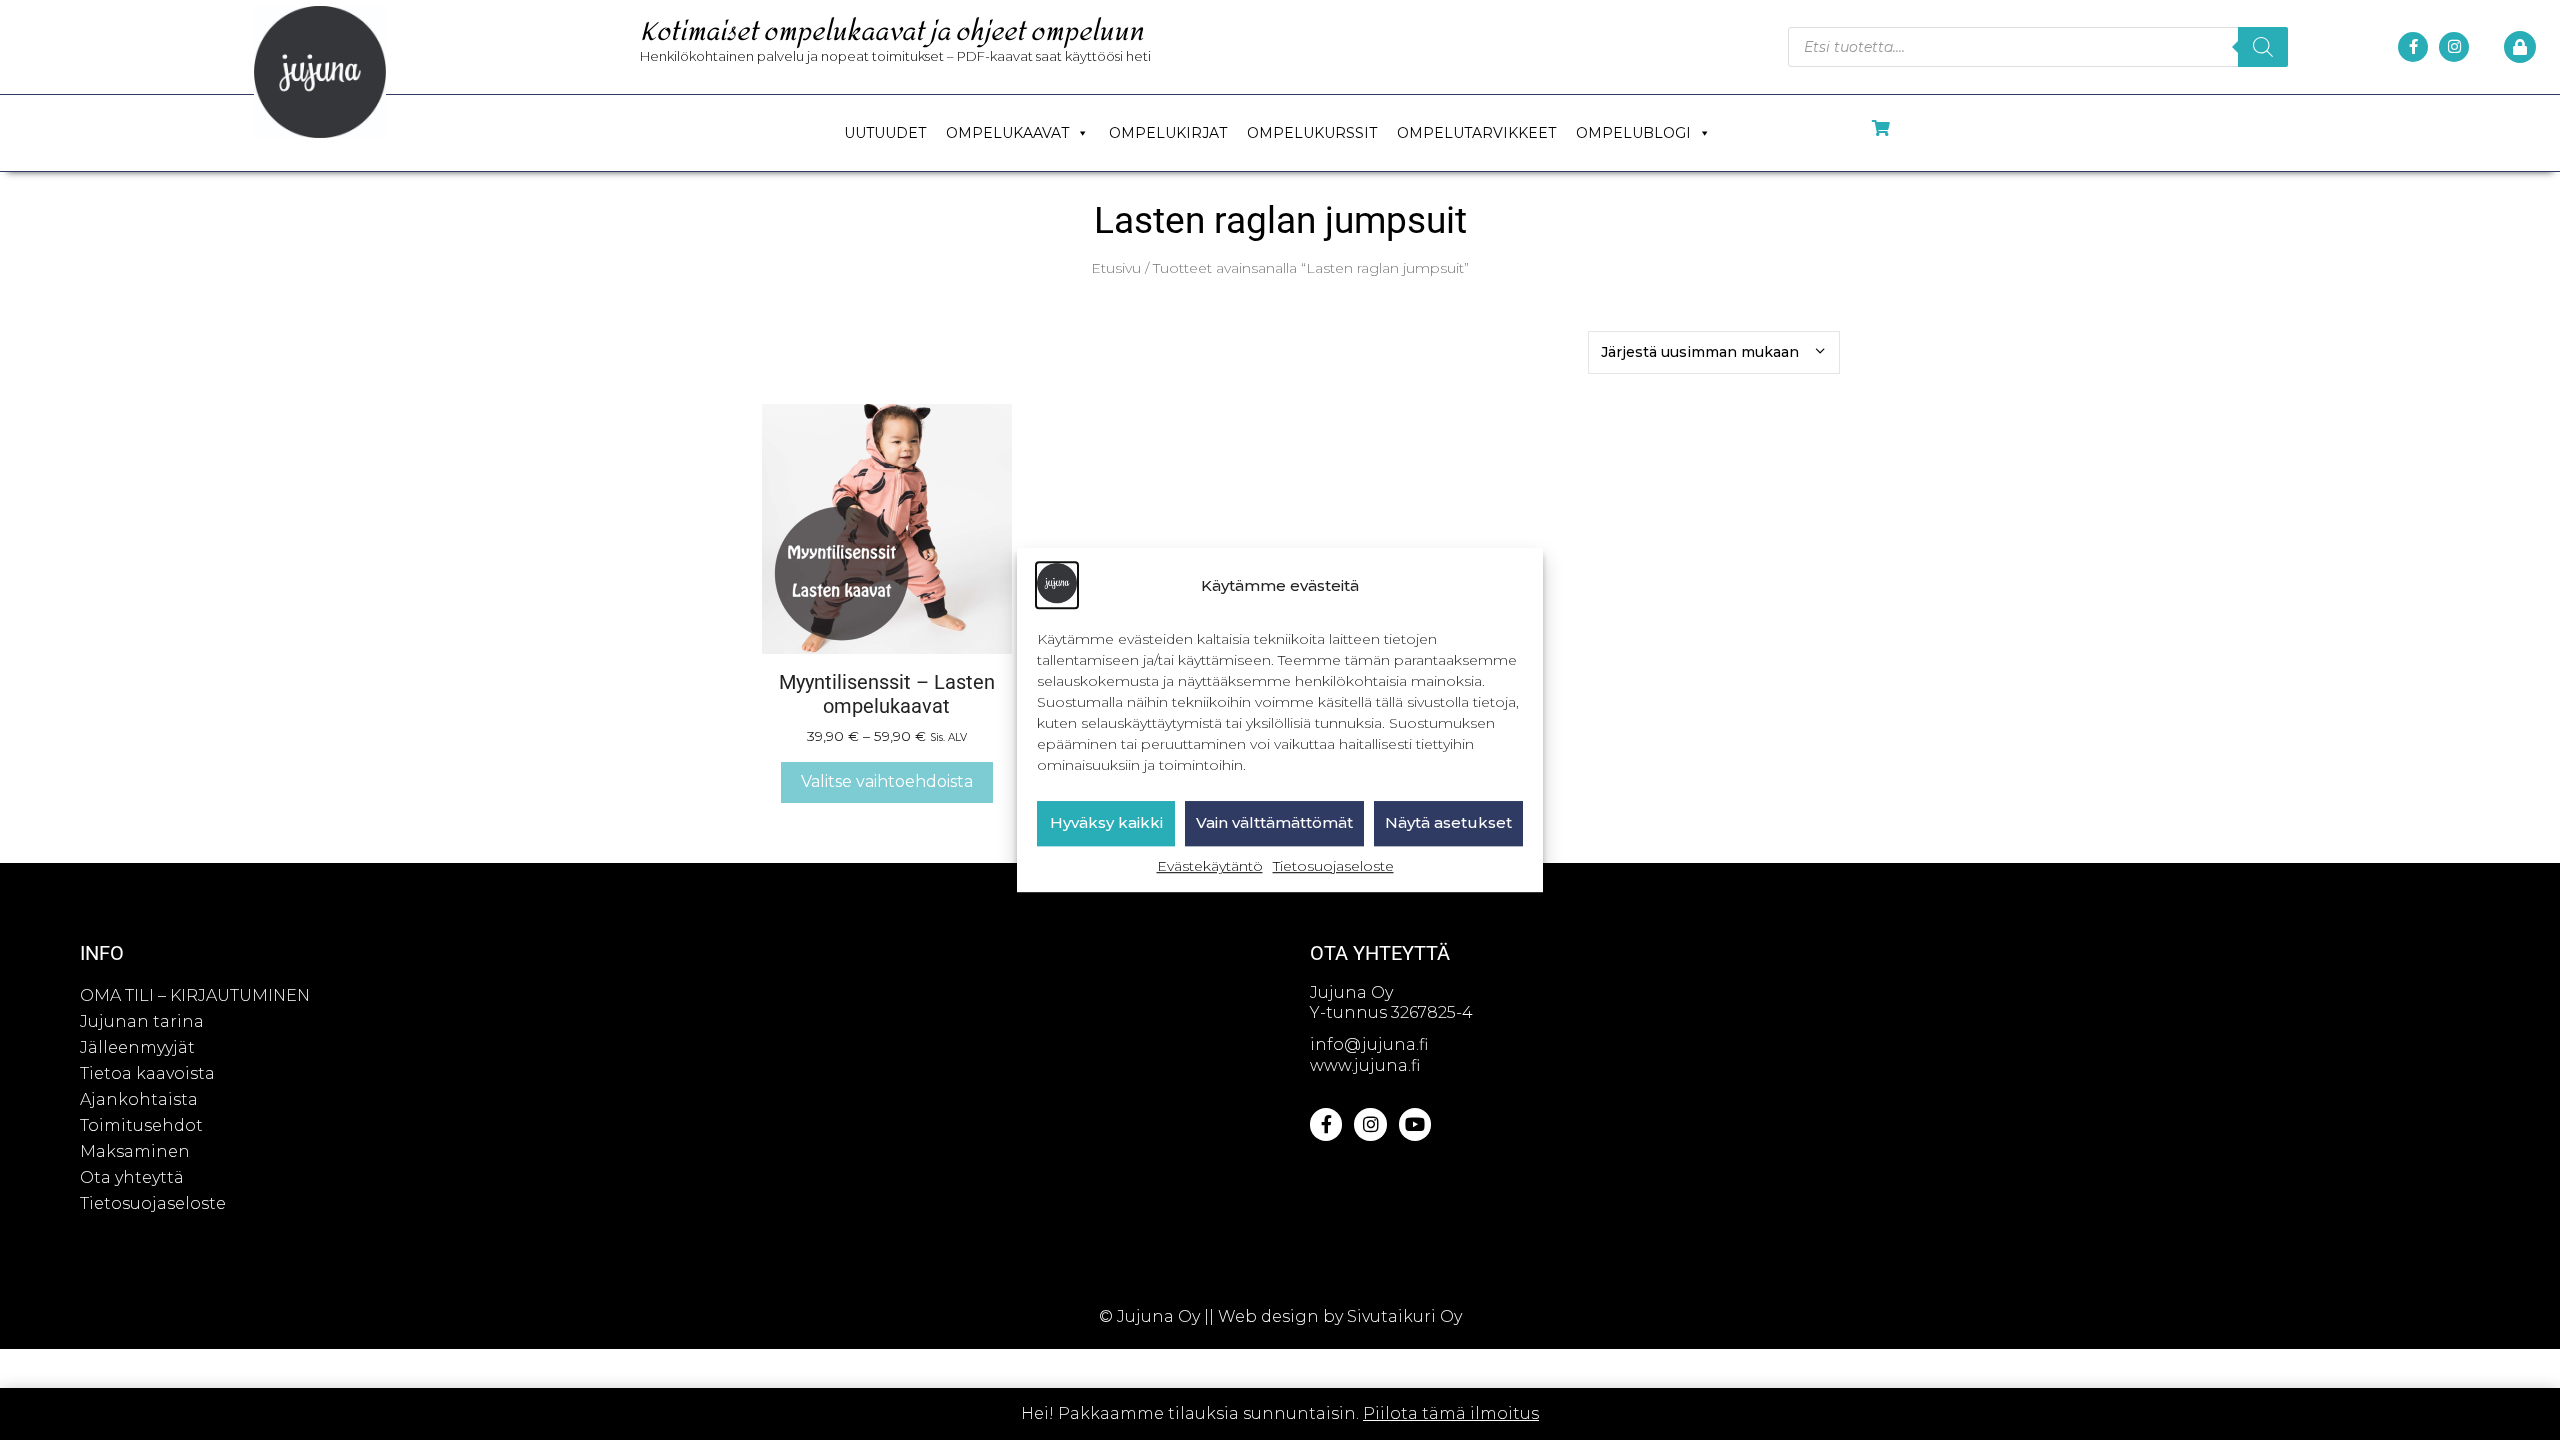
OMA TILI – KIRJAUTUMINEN (195, 995)
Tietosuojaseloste (1333, 866)
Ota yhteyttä (132, 1177)
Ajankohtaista (139, 1099)
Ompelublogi (1633, 133)
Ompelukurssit (1312, 133)
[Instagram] (2454, 47)
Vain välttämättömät (1274, 823)
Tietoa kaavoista (147, 1073)
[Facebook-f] (2413, 47)
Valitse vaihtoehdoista (887, 781)
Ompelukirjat (1168, 133)
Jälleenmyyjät (137, 1047)
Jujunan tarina (142, 1021)
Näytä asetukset (1448, 823)
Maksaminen (135, 1151)
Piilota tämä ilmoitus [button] (1451, 1413)
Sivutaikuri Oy (1404, 1316)
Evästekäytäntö (1210, 866)
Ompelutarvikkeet (1476, 133)
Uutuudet (885, 133)
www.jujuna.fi (1365, 1065)
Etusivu (1116, 268)
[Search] (2263, 47)
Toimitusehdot (141, 1125)
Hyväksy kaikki (1106, 823)
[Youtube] (1415, 1124)
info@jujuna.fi (1369, 1044)
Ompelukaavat (1007, 133)
